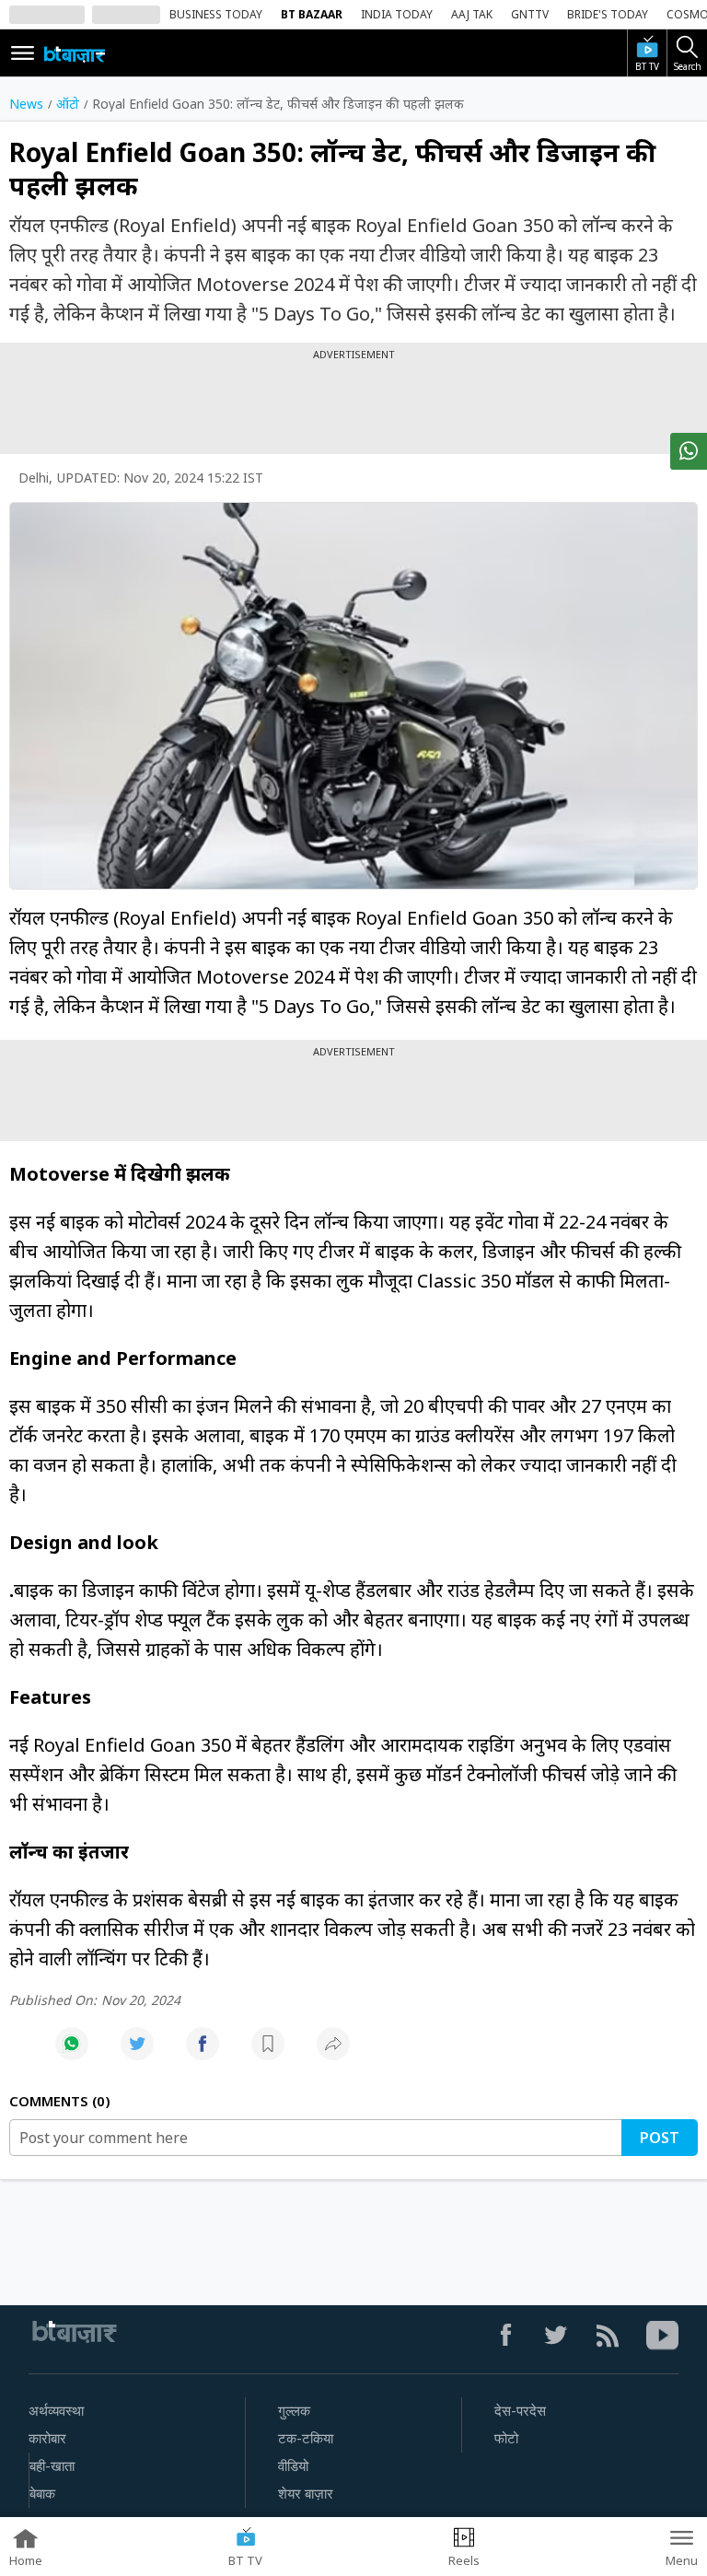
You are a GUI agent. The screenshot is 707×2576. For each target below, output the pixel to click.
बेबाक (42, 2494)
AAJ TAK (472, 14)
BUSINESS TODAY (216, 14)
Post (660, 2138)
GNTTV (530, 14)
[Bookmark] (268, 2053)
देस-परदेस (520, 2411)
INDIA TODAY (397, 14)
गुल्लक (294, 2411)
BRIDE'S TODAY (608, 14)
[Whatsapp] (72, 2053)
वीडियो (293, 2466)
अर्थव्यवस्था (56, 2411)
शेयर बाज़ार (306, 2494)
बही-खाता (52, 2466)
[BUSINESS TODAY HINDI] (75, 53)
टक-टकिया (306, 2439)
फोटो (506, 2439)
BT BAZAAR (312, 14)
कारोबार (47, 2439)
